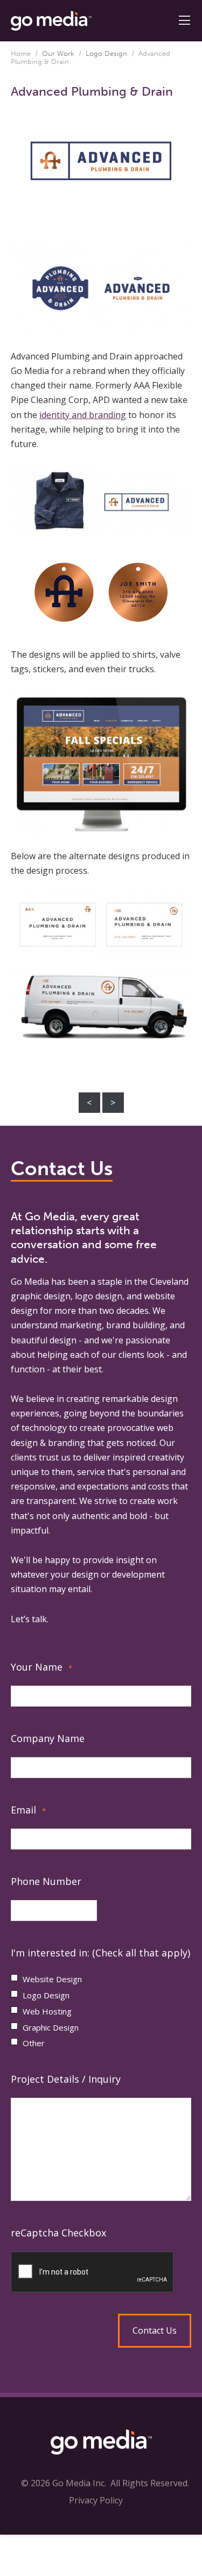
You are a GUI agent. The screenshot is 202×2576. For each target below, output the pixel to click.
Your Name (41, 1667)
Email (28, 1810)
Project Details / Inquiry (66, 2079)
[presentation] (101, 2272)
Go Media (30, 1282)
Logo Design (106, 53)
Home (21, 53)
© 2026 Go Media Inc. (64, 2483)
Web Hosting (47, 2011)
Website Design (52, 1979)
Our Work (58, 53)
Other (34, 2043)
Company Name (48, 1738)
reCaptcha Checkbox (58, 2233)
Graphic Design (51, 2027)
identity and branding (83, 415)
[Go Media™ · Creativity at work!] (51, 20)
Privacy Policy (96, 2500)
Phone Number (46, 1881)
